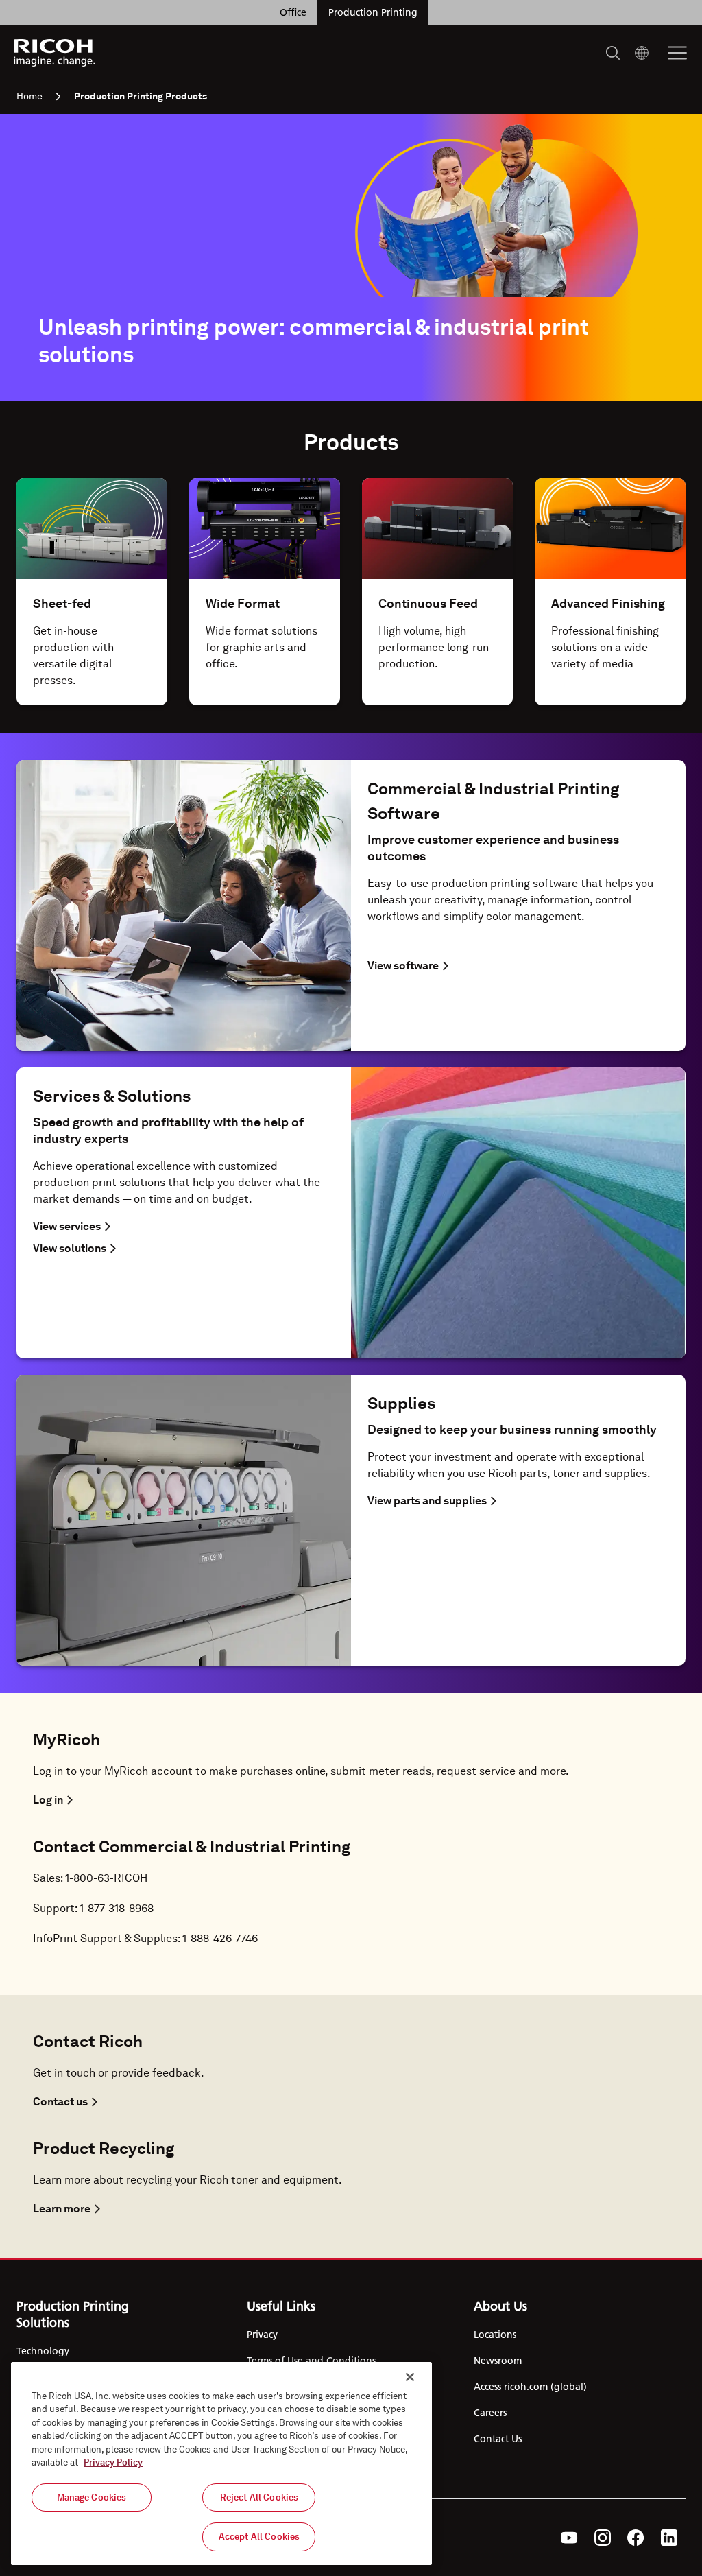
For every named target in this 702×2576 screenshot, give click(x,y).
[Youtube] (569, 2538)
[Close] (410, 2377)
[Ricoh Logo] (55, 53)
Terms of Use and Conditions (311, 2361)
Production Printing (373, 12)
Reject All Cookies (259, 2497)
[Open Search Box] (613, 53)
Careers (490, 2413)
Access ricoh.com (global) (530, 2387)
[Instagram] (603, 2538)
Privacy (262, 2335)
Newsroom (498, 2361)
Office (293, 12)
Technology (43, 2351)
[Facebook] (636, 2538)
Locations (495, 2335)
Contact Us (498, 2439)
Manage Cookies (92, 2497)
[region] (221, 2463)
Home (29, 96)
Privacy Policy (113, 2462)
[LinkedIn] (669, 2538)
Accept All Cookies (259, 2537)
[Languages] (642, 53)
